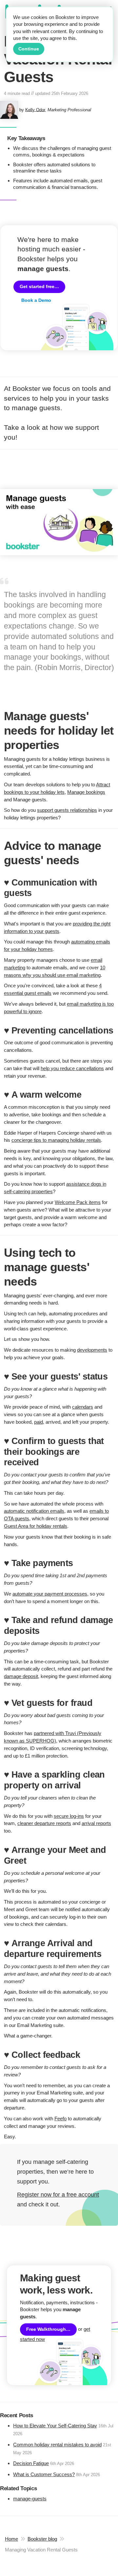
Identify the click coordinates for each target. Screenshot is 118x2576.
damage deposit (21, 1676)
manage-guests (30, 2499)
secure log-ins (69, 1816)
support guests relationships (67, 810)
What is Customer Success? (44, 2474)
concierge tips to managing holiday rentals (56, 1140)
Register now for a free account (58, 2195)
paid (39, 1422)
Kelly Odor (35, 110)
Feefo (60, 2119)
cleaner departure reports (44, 1823)
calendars (83, 1407)
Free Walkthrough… (48, 2329)
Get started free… (39, 287)
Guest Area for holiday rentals (36, 1526)
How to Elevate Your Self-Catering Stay (55, 2426)
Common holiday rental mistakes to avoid (57, 2445)
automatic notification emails (34, 1511)
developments (92, 1350)
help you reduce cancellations (72, 1068)
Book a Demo (36, 300)
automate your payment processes (50, 1594)
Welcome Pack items (78, 1202)
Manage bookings (86, 792)
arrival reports (96, 1823)
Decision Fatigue (31, 2463)
